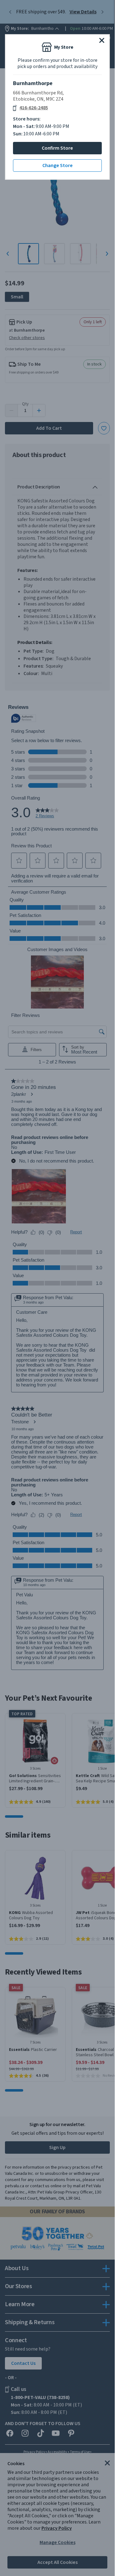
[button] (102, 40)
